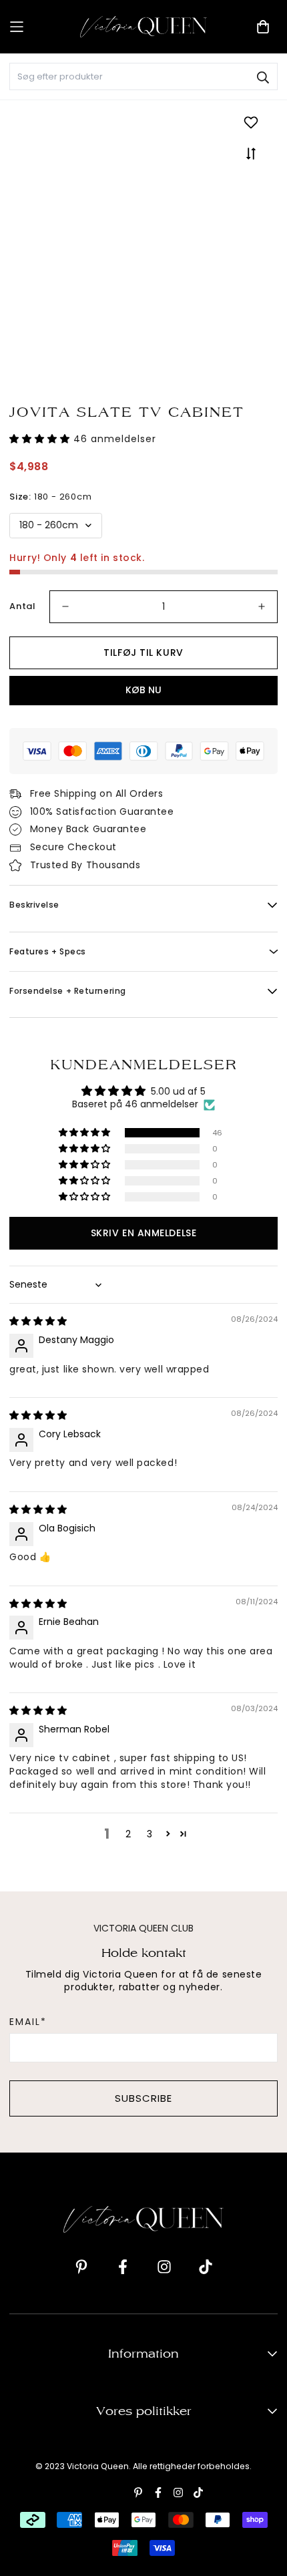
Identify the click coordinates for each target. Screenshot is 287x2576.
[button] (41, 439)
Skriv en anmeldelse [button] (143, 1233)
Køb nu (143, 690)
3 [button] (150, 1834)
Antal (23, 606)
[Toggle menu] (40, 27)
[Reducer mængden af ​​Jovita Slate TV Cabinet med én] (65, 607)
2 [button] (128, 1834)
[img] (38, 1321)
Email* (28, 2022)
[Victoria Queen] (143, 26)
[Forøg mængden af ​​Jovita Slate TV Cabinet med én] (262, 607)
